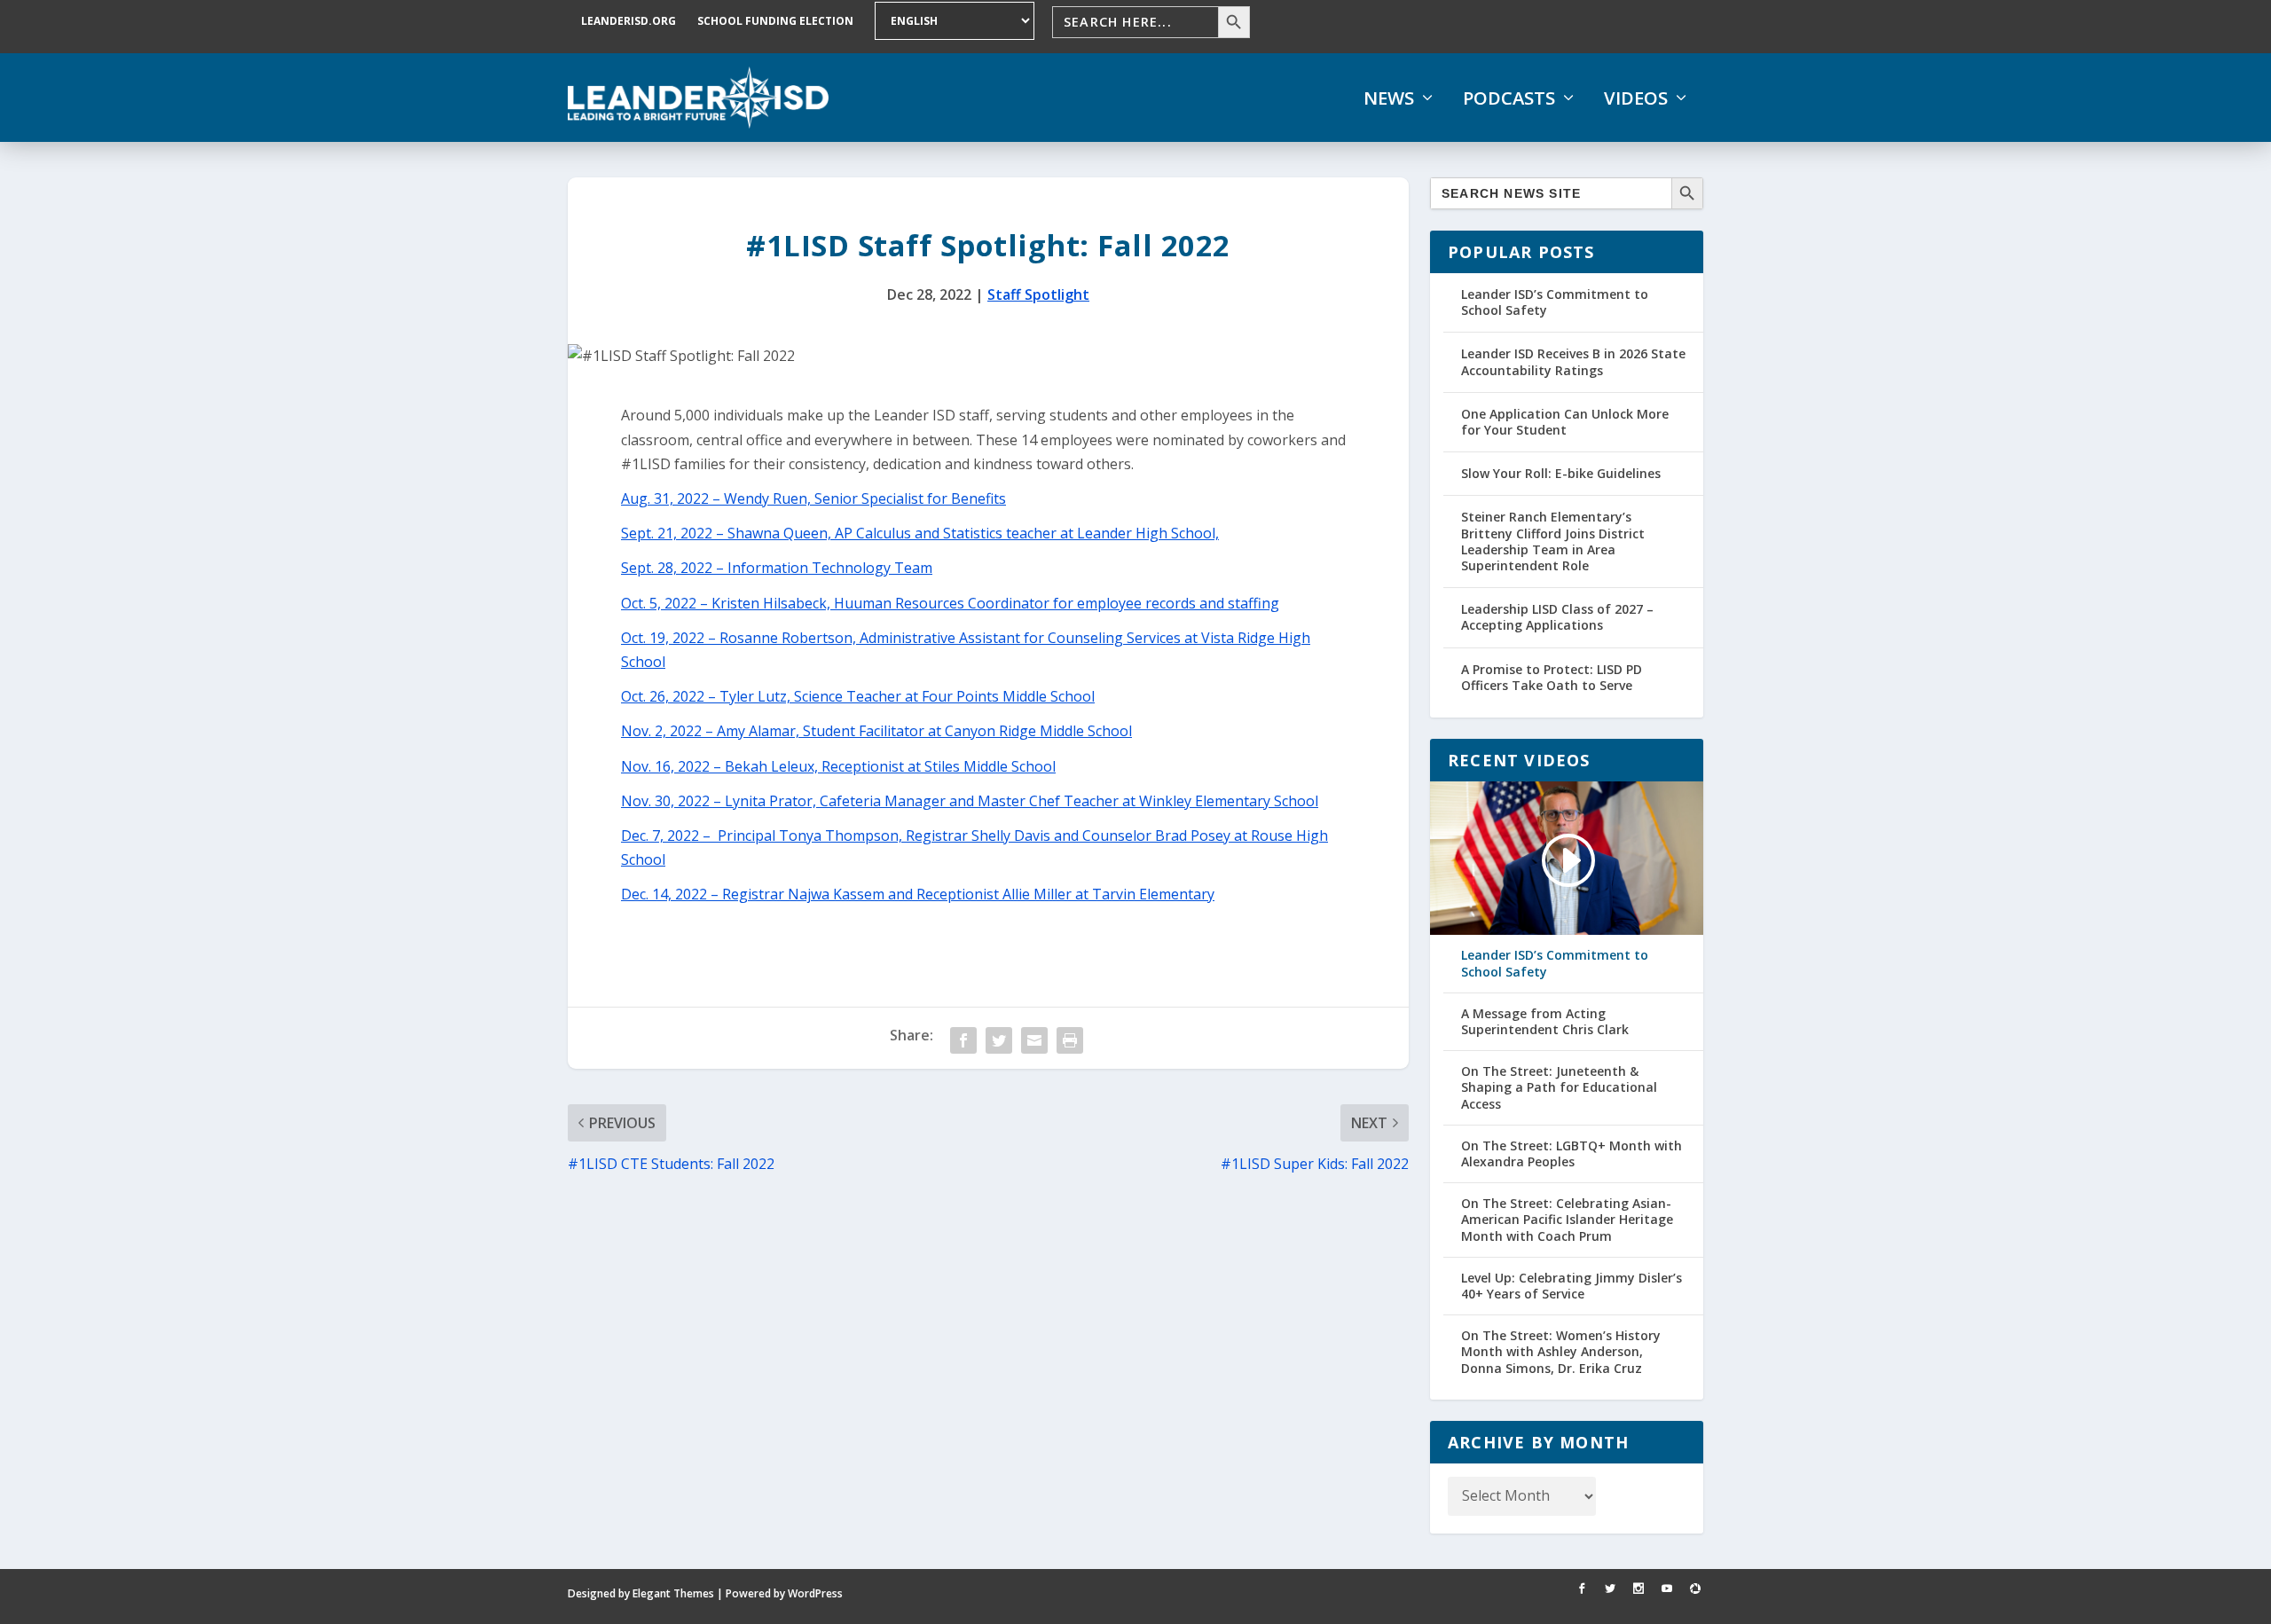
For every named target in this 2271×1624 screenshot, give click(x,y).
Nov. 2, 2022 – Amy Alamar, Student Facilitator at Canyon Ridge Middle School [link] (876, 731)
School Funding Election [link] (775, 21)
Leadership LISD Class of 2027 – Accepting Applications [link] (1557, 617)
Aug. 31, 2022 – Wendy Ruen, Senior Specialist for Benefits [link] (813, 498)
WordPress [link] (815, 1593)
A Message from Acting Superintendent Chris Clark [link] (1545, 1022)
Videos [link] (1636, 98)
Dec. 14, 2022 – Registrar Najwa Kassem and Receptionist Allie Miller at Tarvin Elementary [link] (918, 894)
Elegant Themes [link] (673, 1593)
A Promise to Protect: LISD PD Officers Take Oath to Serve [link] (1552, 677)
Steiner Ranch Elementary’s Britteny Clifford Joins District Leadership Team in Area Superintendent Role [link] (1553, 541)
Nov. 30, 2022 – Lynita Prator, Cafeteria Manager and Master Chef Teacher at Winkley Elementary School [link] (970, 801)
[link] (698, 98)
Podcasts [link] (1509, 98)
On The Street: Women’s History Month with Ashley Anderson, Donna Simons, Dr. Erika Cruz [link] (1561, 1352)
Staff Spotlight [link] (1038, 294)
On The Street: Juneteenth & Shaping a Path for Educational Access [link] (1559, 1087)
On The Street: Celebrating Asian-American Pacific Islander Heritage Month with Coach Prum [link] (1567, 1220)
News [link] (1389, 98)
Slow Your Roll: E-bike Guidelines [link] (1561, 473)
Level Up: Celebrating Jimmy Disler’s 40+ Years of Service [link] (1572, 1286)
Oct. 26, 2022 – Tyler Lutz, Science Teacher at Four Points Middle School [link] (858, 696)
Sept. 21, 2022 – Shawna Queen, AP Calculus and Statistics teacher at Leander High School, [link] (920, 533)
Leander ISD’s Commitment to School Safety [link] (1555, 302)
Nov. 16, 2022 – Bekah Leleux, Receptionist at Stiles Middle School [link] (838, 766)
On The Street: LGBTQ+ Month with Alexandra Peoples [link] (1572, 1154)
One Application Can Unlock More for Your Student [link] (1565, 422)
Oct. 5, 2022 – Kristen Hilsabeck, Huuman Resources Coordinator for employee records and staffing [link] (950, 603)
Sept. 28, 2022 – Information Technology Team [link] (777, 568)
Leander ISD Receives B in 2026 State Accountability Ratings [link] (1573, 361)
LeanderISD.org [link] (629, 21)
